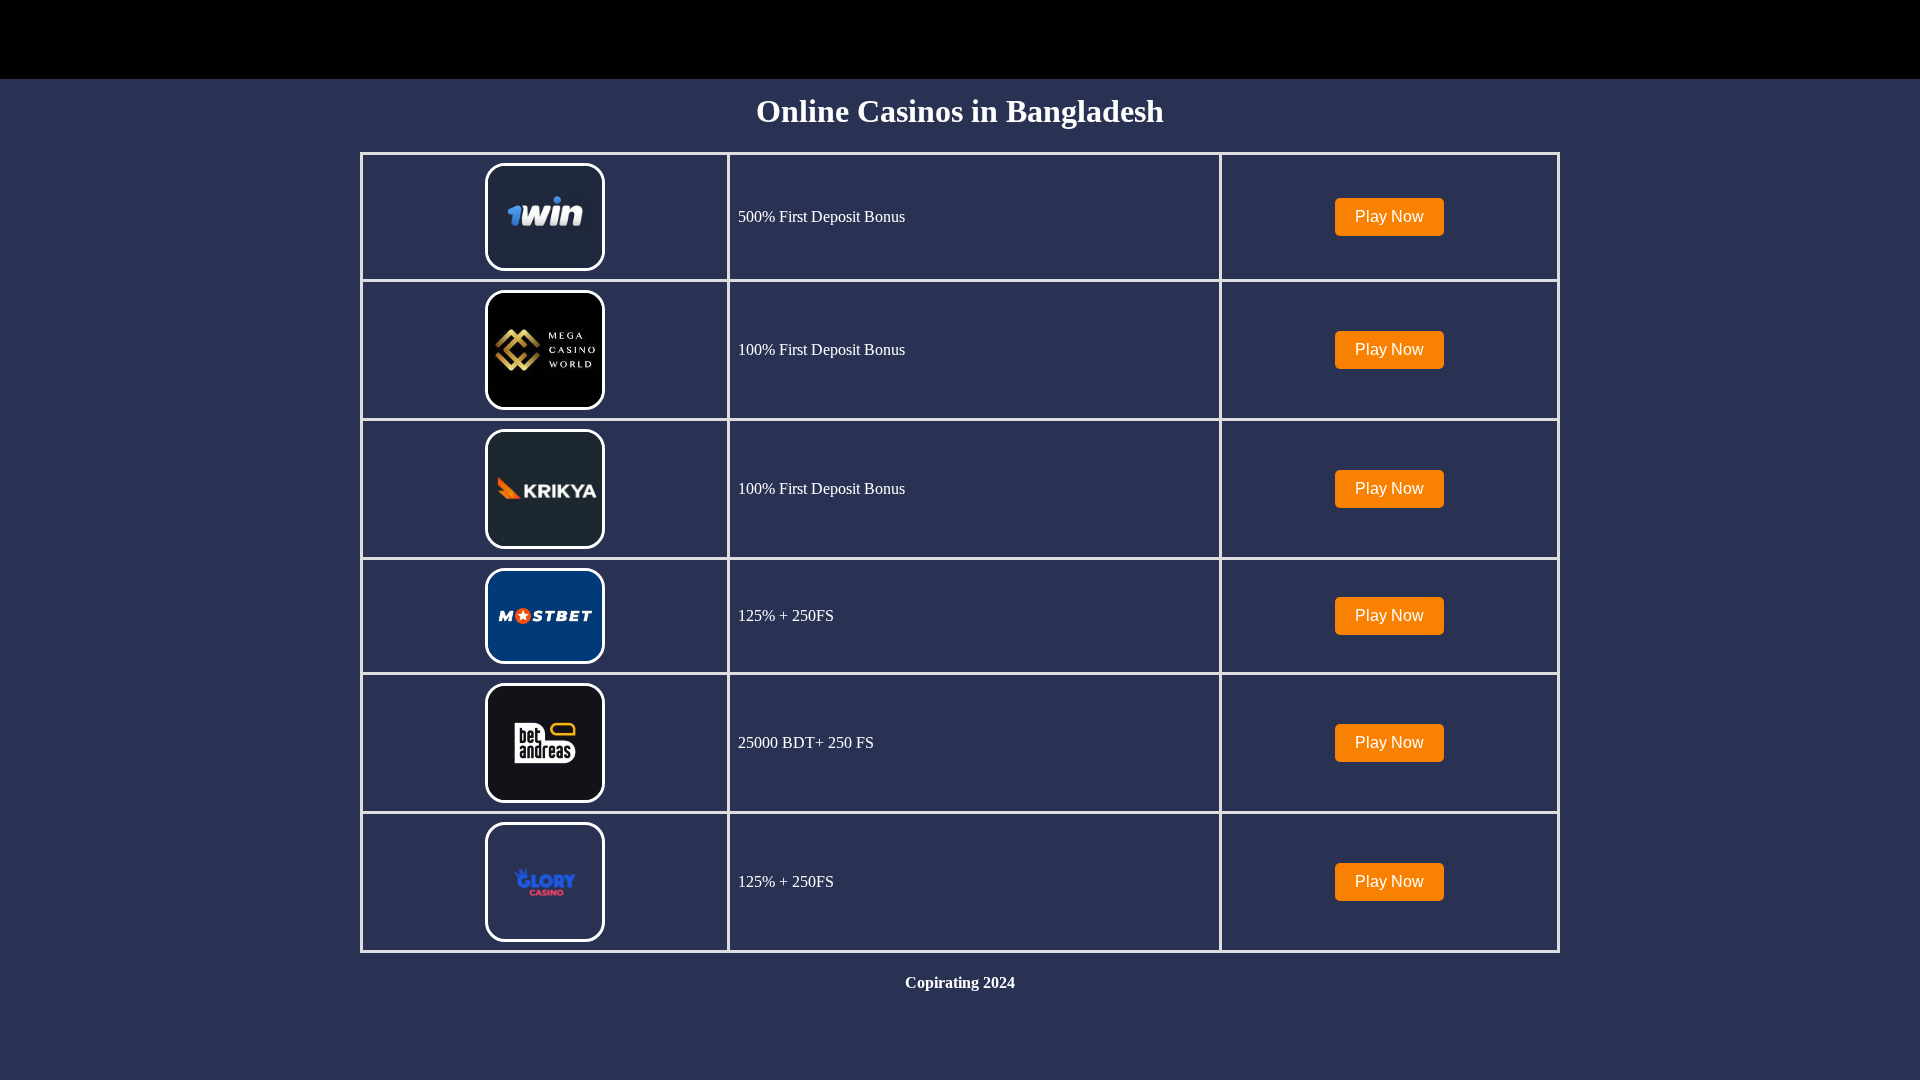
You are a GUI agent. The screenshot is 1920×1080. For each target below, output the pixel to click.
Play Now (1389, 216)
